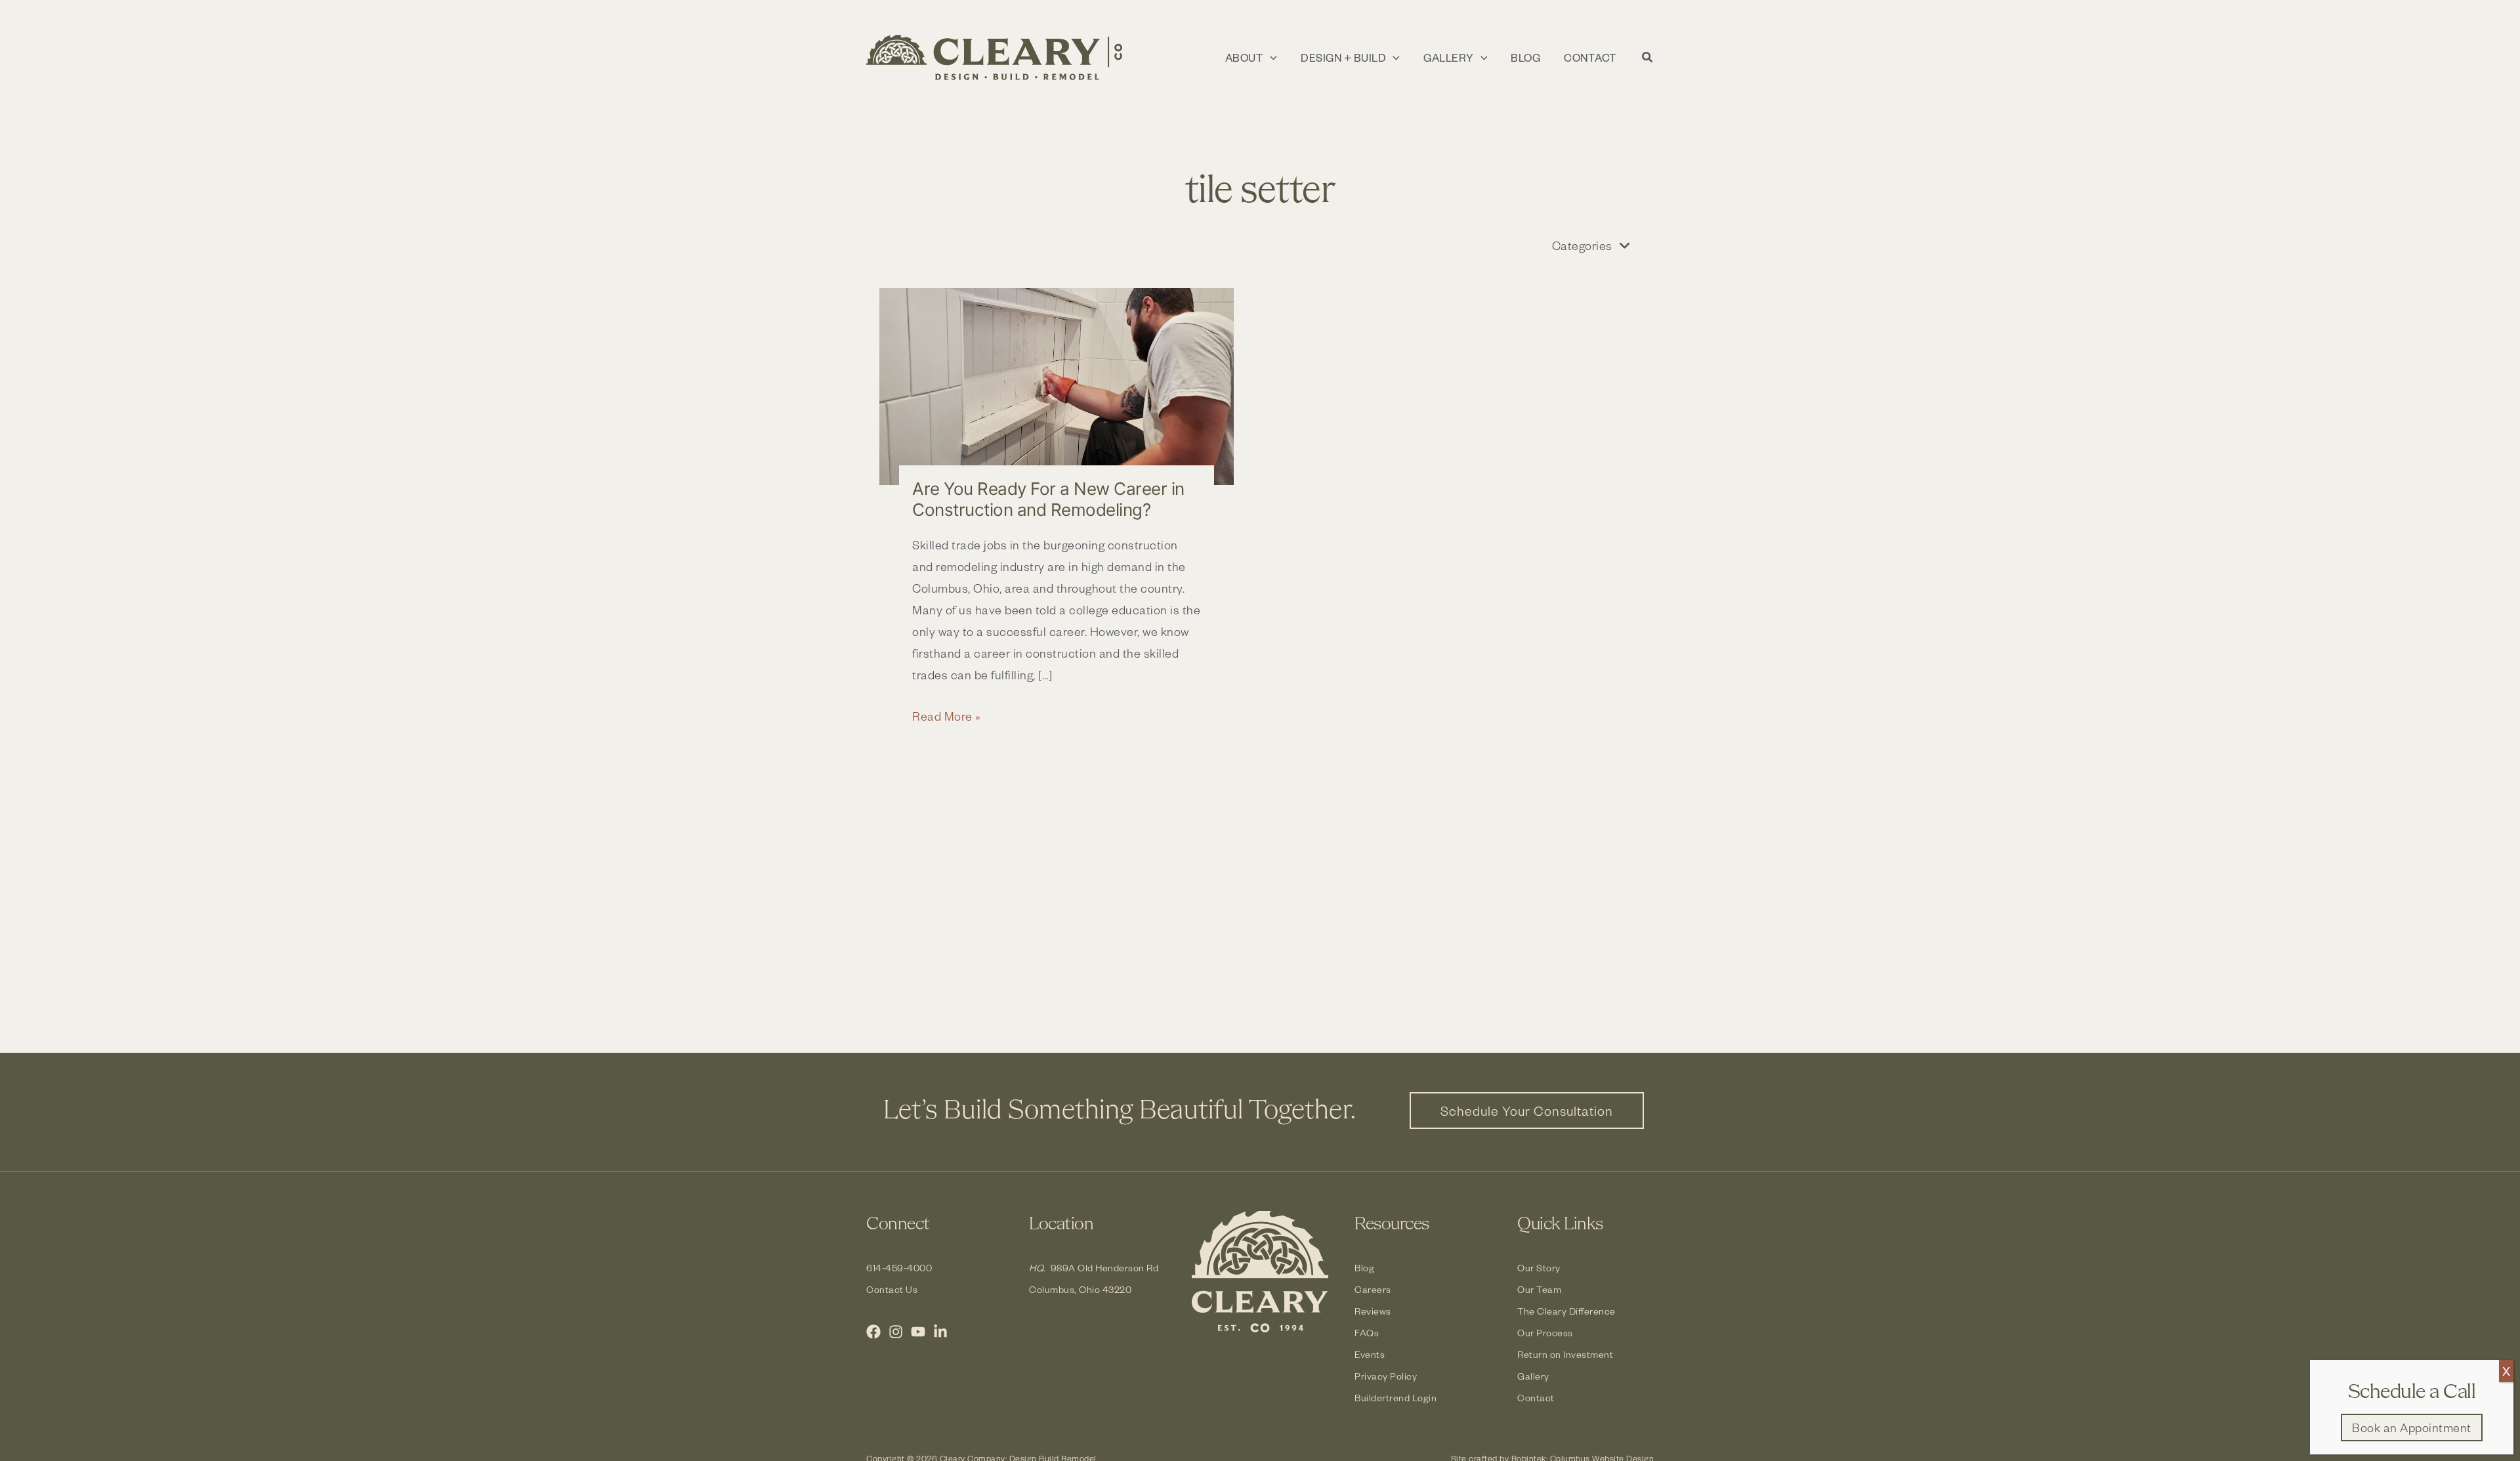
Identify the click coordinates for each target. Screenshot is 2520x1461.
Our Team (1539, 1289)
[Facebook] (873, 1332)
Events (1370, 1354)
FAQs (1367, 1333)
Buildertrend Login (1396, 1398)
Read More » (947, 717)
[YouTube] (918, 1332)
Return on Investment (1565, 1354)
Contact (1536, 1398)
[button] (1270, 58)
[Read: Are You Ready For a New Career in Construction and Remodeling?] (1057, 387)
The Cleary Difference (1566, 1311)
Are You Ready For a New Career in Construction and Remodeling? (1048, 499)
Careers (1373, 1289)
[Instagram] (896, 1332)
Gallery (1533, 1376)
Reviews (1373, 1311)
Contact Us (892, 1289)
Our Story (1539, 1268)
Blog (1364, 1268)
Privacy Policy (1386, 1376)
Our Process (1545, 1333)
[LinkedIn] (940, 1332)
